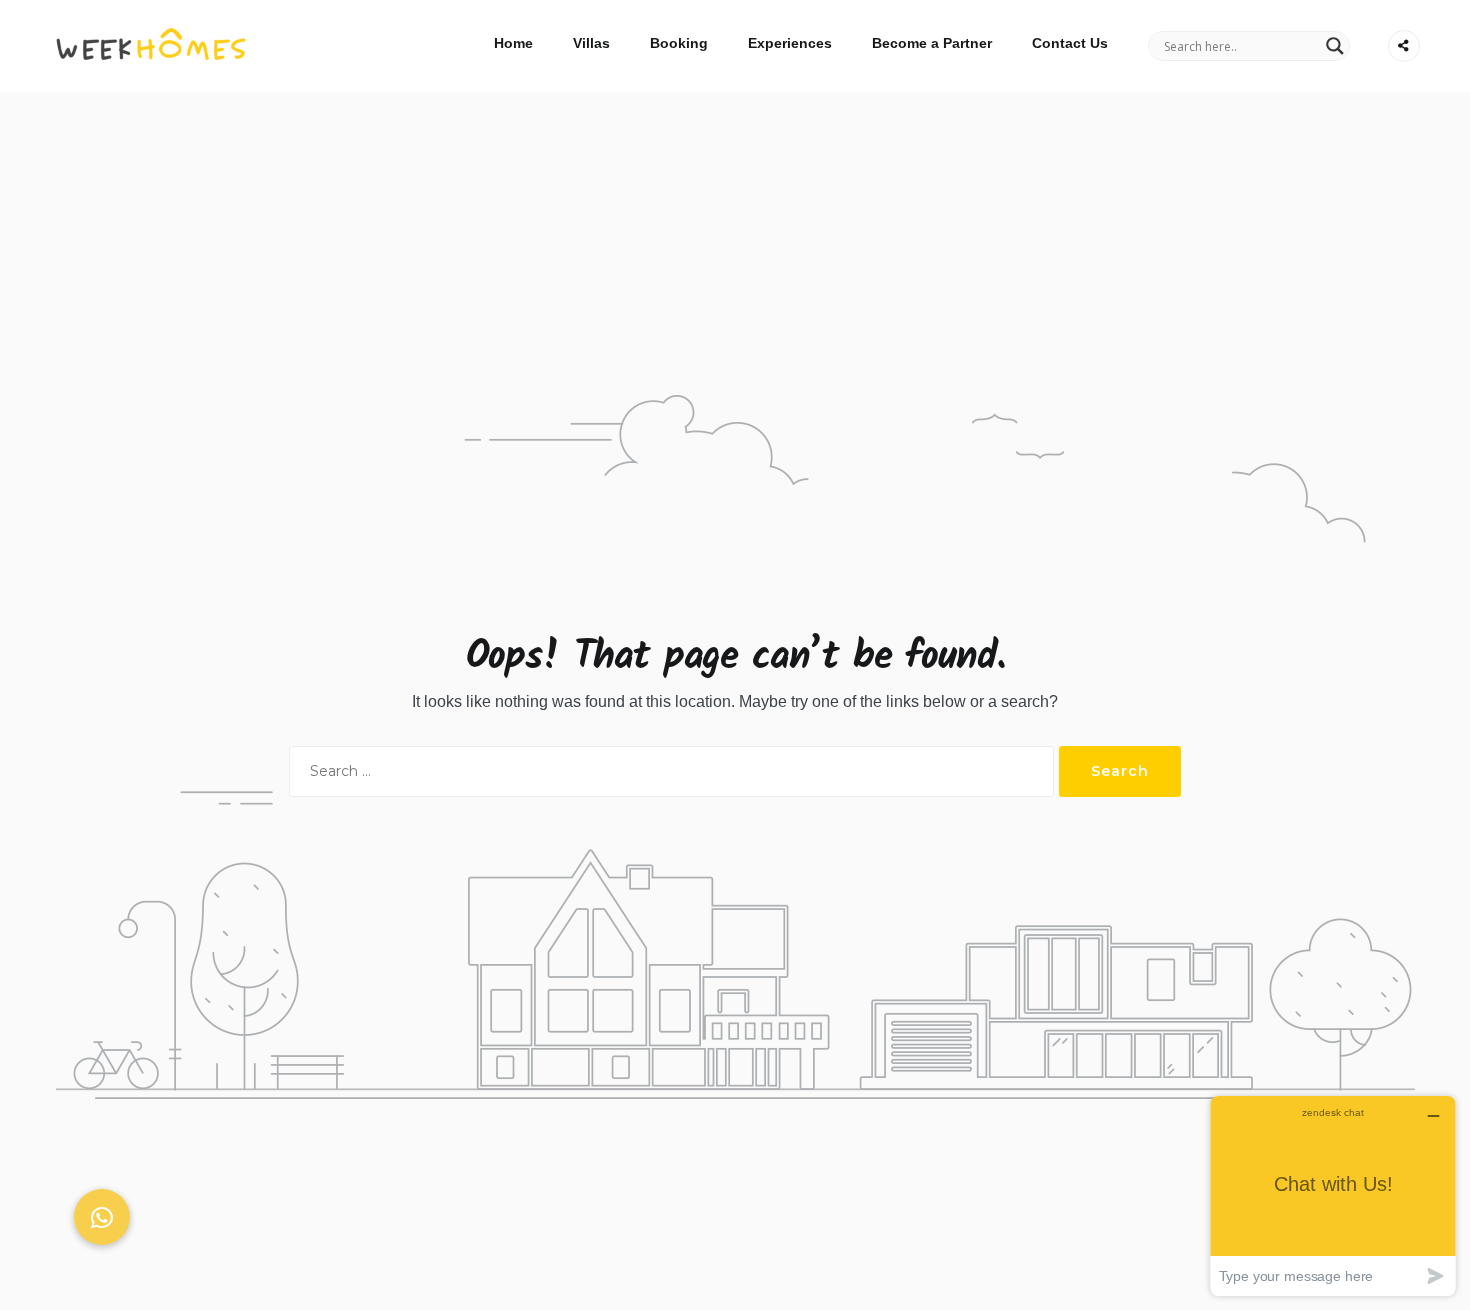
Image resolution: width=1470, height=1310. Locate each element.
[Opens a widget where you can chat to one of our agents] (1333, 1195)
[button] (102, 1217)
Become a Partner (932, 43)
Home (513, 43)
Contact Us (1070, 43)
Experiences (790, 43)
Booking (679, 43)
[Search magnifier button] (1335, 46)
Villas (591, 43)
